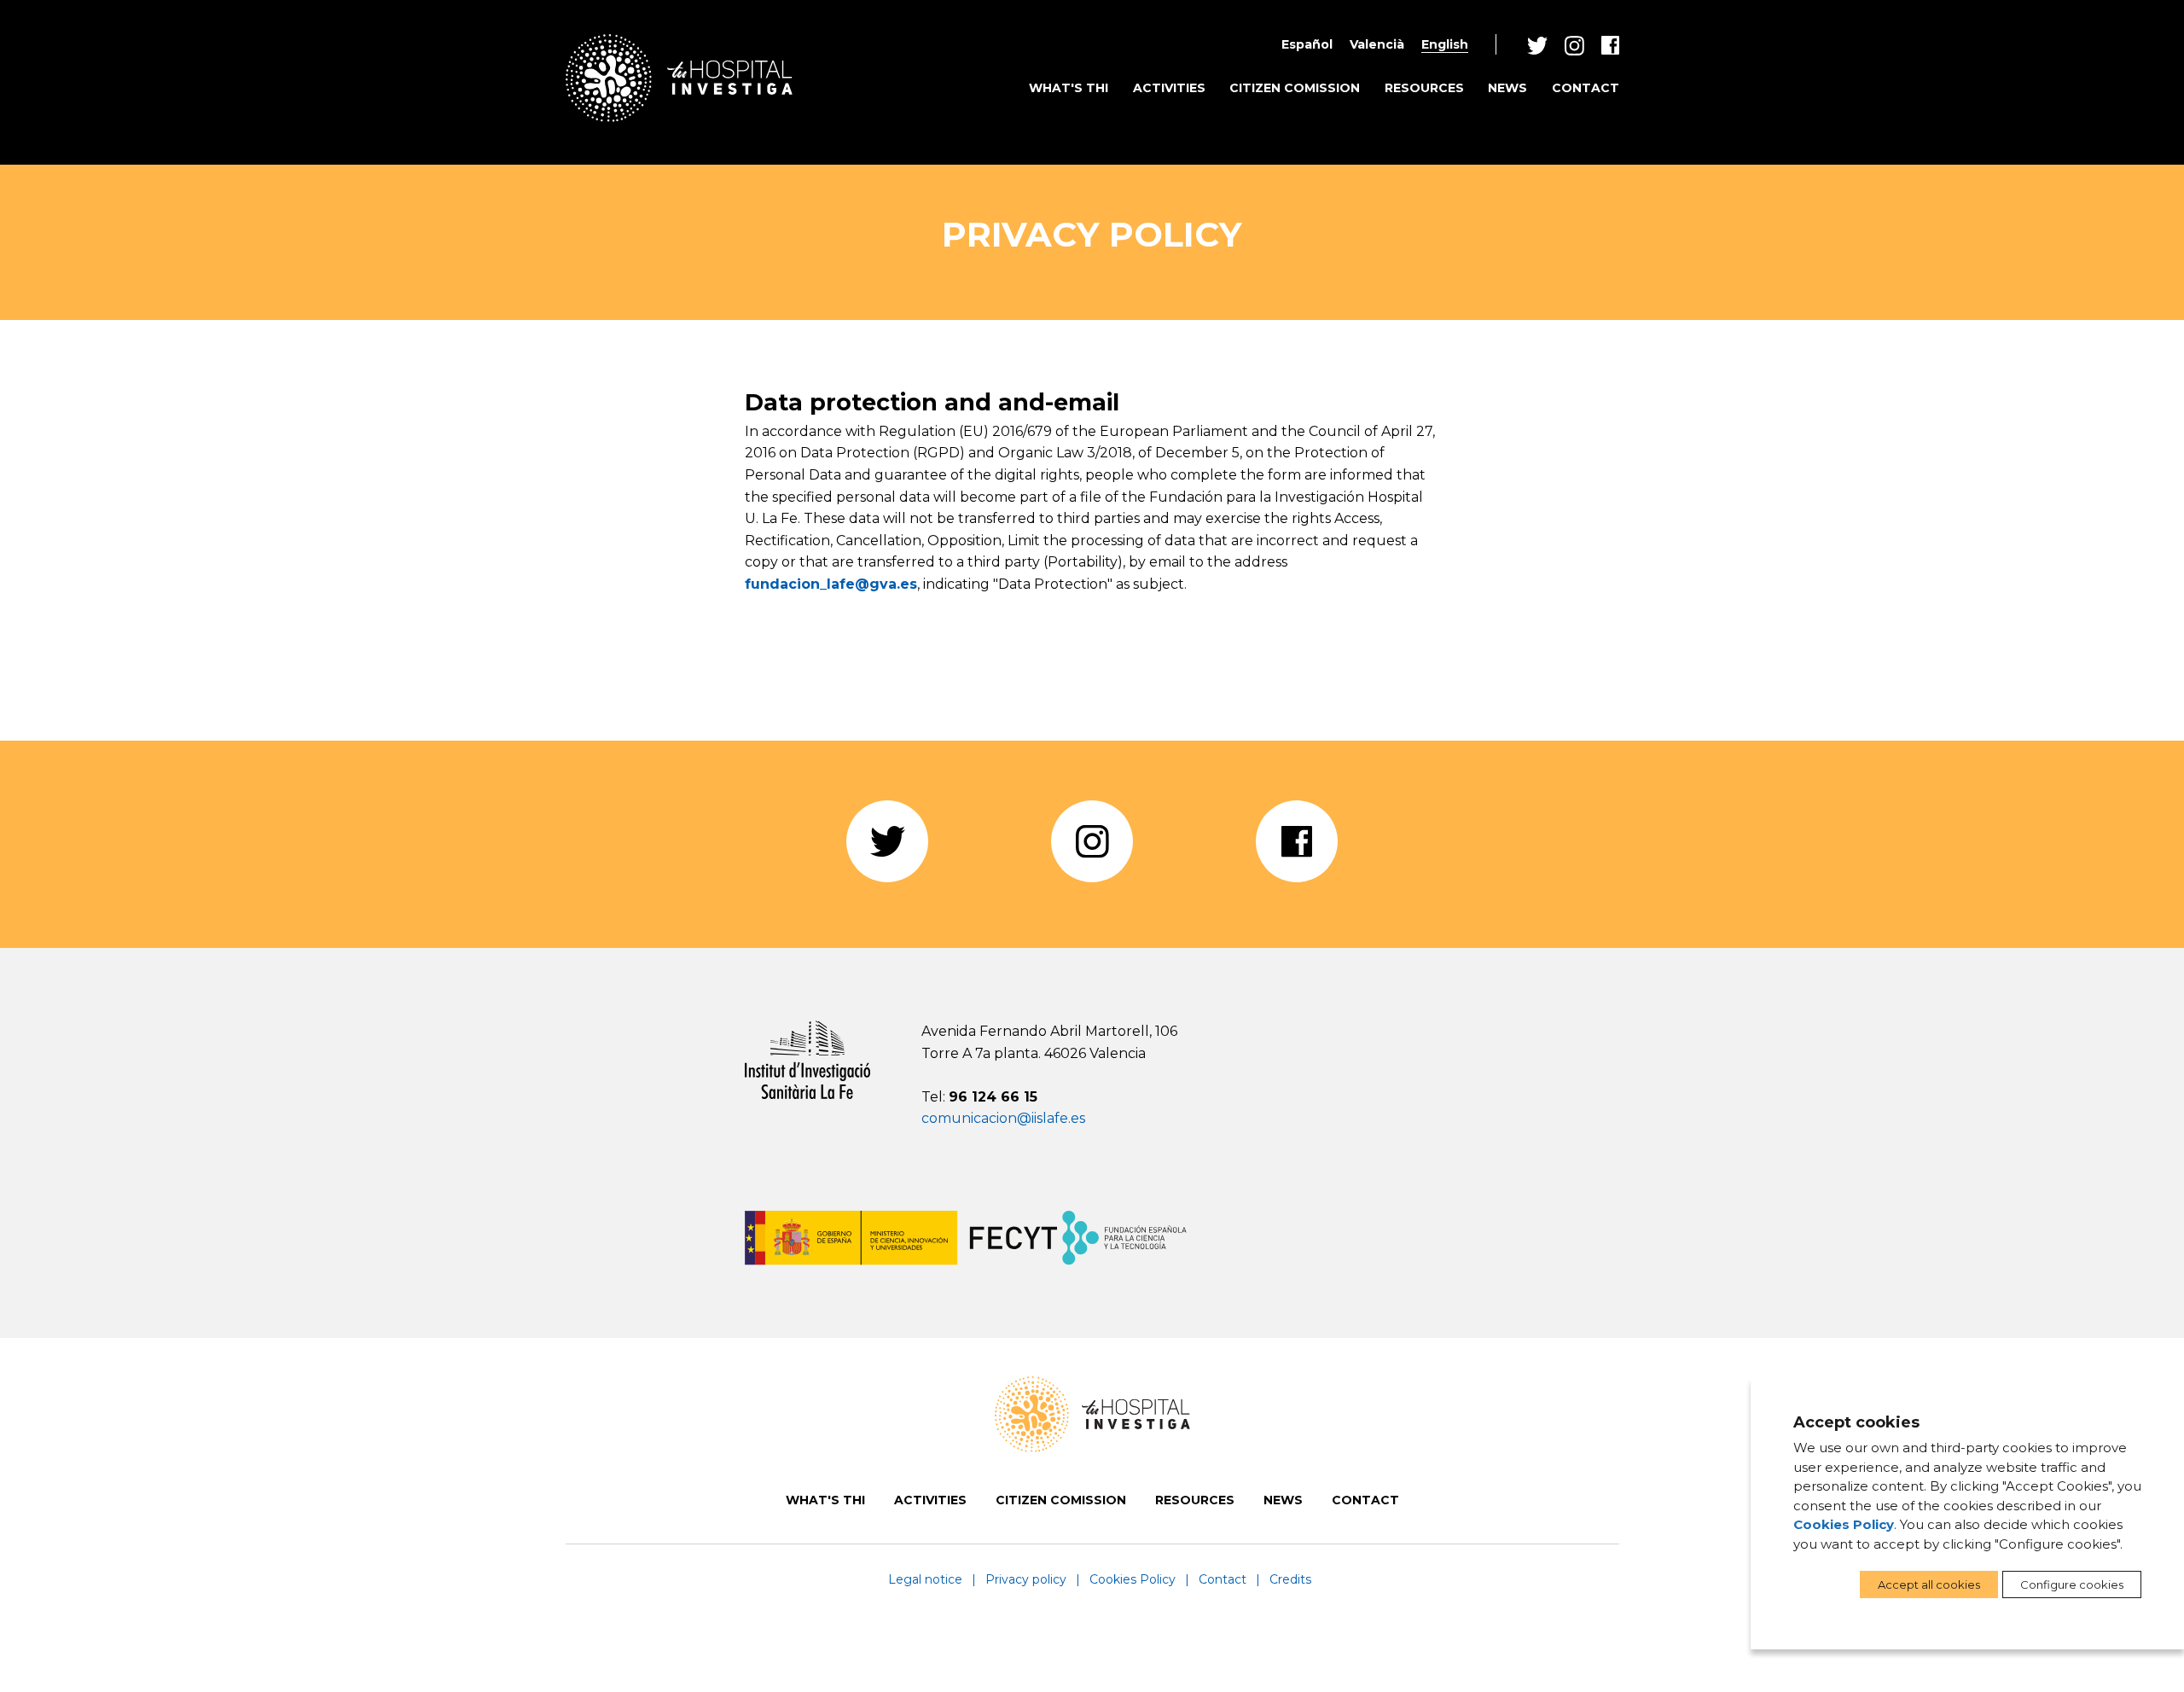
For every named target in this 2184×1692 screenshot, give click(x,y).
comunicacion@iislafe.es (1003, 1118)
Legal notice (925, 1579)
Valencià (1377, 44)
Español (1307, 44)
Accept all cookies (1929, 1584)
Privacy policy (1026, 1579)
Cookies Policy (1133, 1579)
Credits (1290, 1579)
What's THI (1069, 88)
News (1507, 88)
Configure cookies (2072, 1584)
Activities (1169, 88)
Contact (1586, 88)
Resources (1424, 88)
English (1445, 44)
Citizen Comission (1295, 88)
